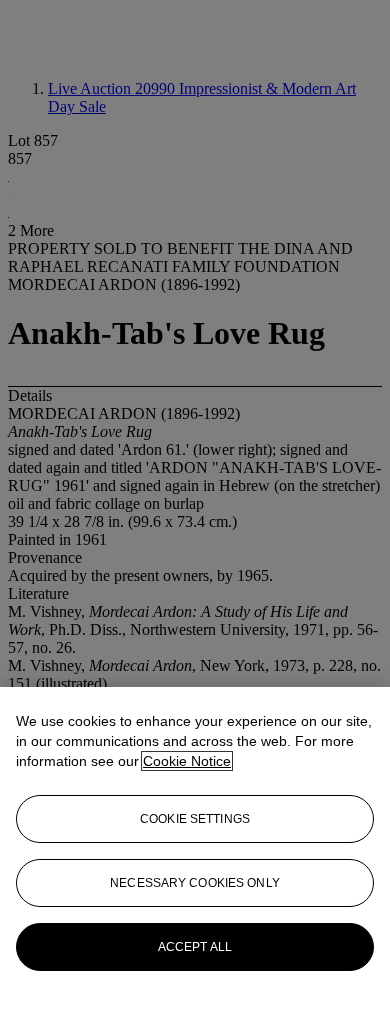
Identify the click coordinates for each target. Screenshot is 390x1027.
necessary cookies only (195, 883)
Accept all (195, 947)
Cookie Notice (187, 761)
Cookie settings (195, 819)
